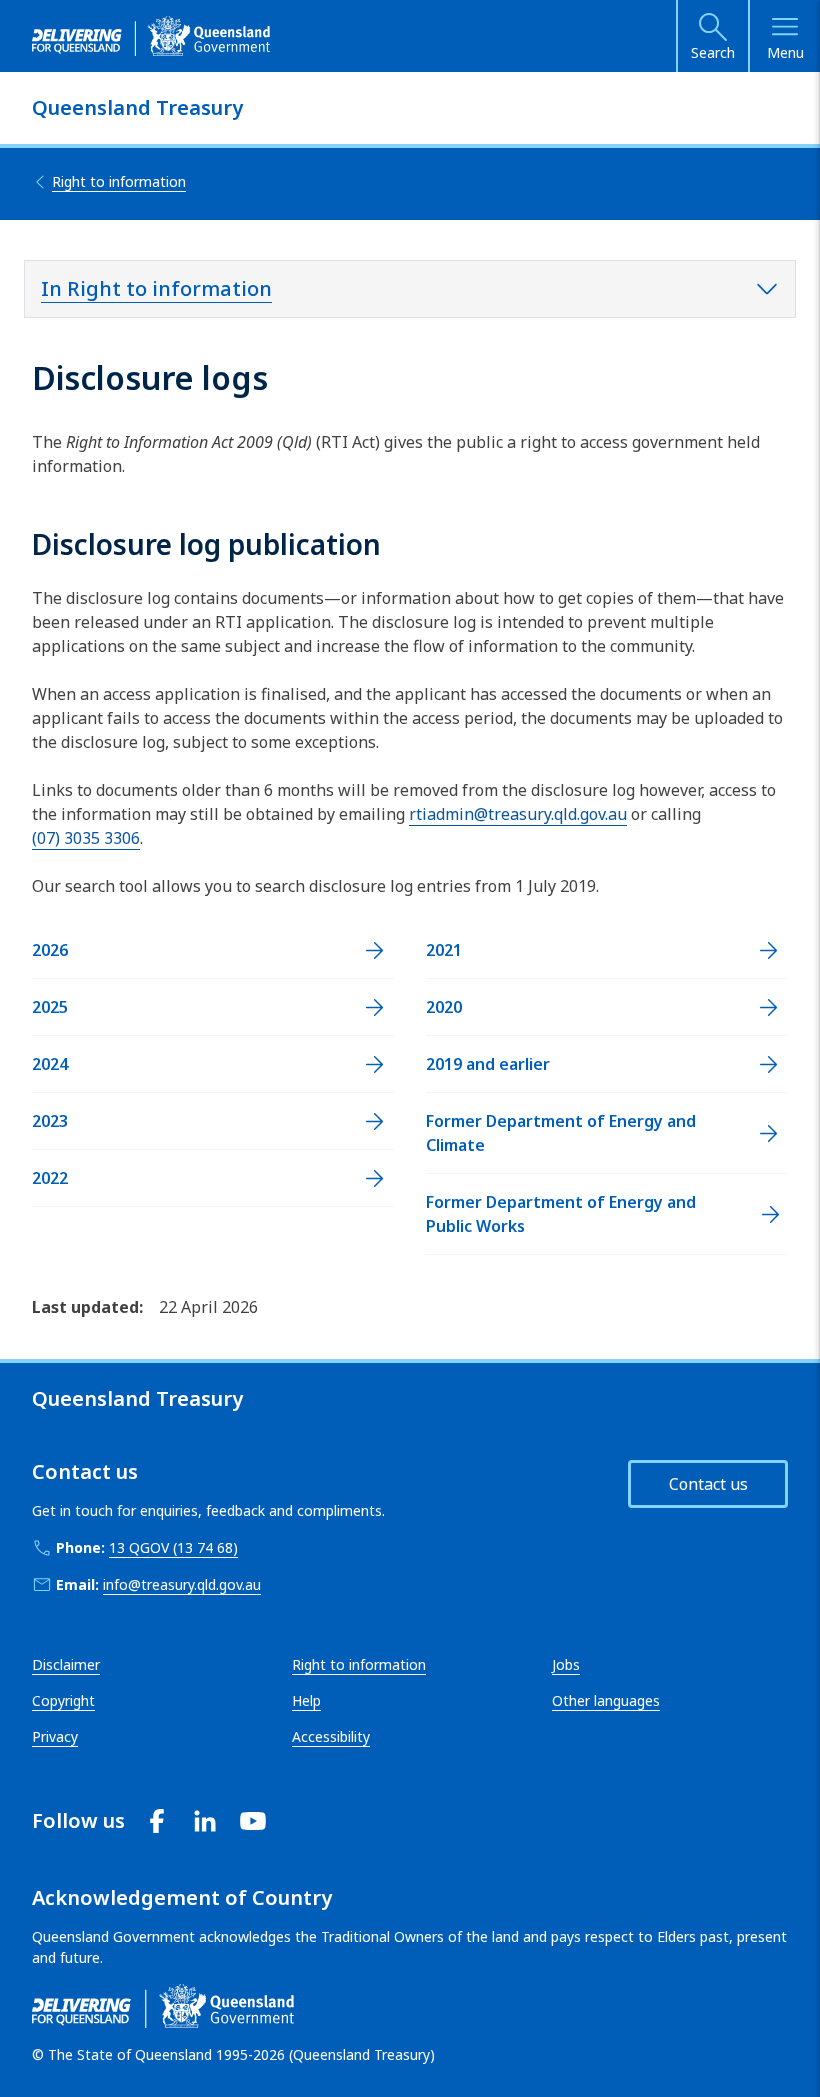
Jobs (566, 1664)
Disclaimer (66, 1664)
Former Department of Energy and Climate (561, 1133)
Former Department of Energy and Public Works (561, 1214)
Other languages (606, 1700)
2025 (50, 1007)
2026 (50, 950)
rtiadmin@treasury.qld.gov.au (518, 814)
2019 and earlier (488, 1064)
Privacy (55, 1736)
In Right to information (156, 288)
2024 (50, 1064)
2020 (444, 1007)
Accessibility (331, 1736)
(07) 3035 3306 (86, 838)
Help (306, 1700)
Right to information (359, 1664)
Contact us (708, 1484)
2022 (50, 1178)
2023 (50, 1121)
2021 (444, 950)
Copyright (63, 1700)
